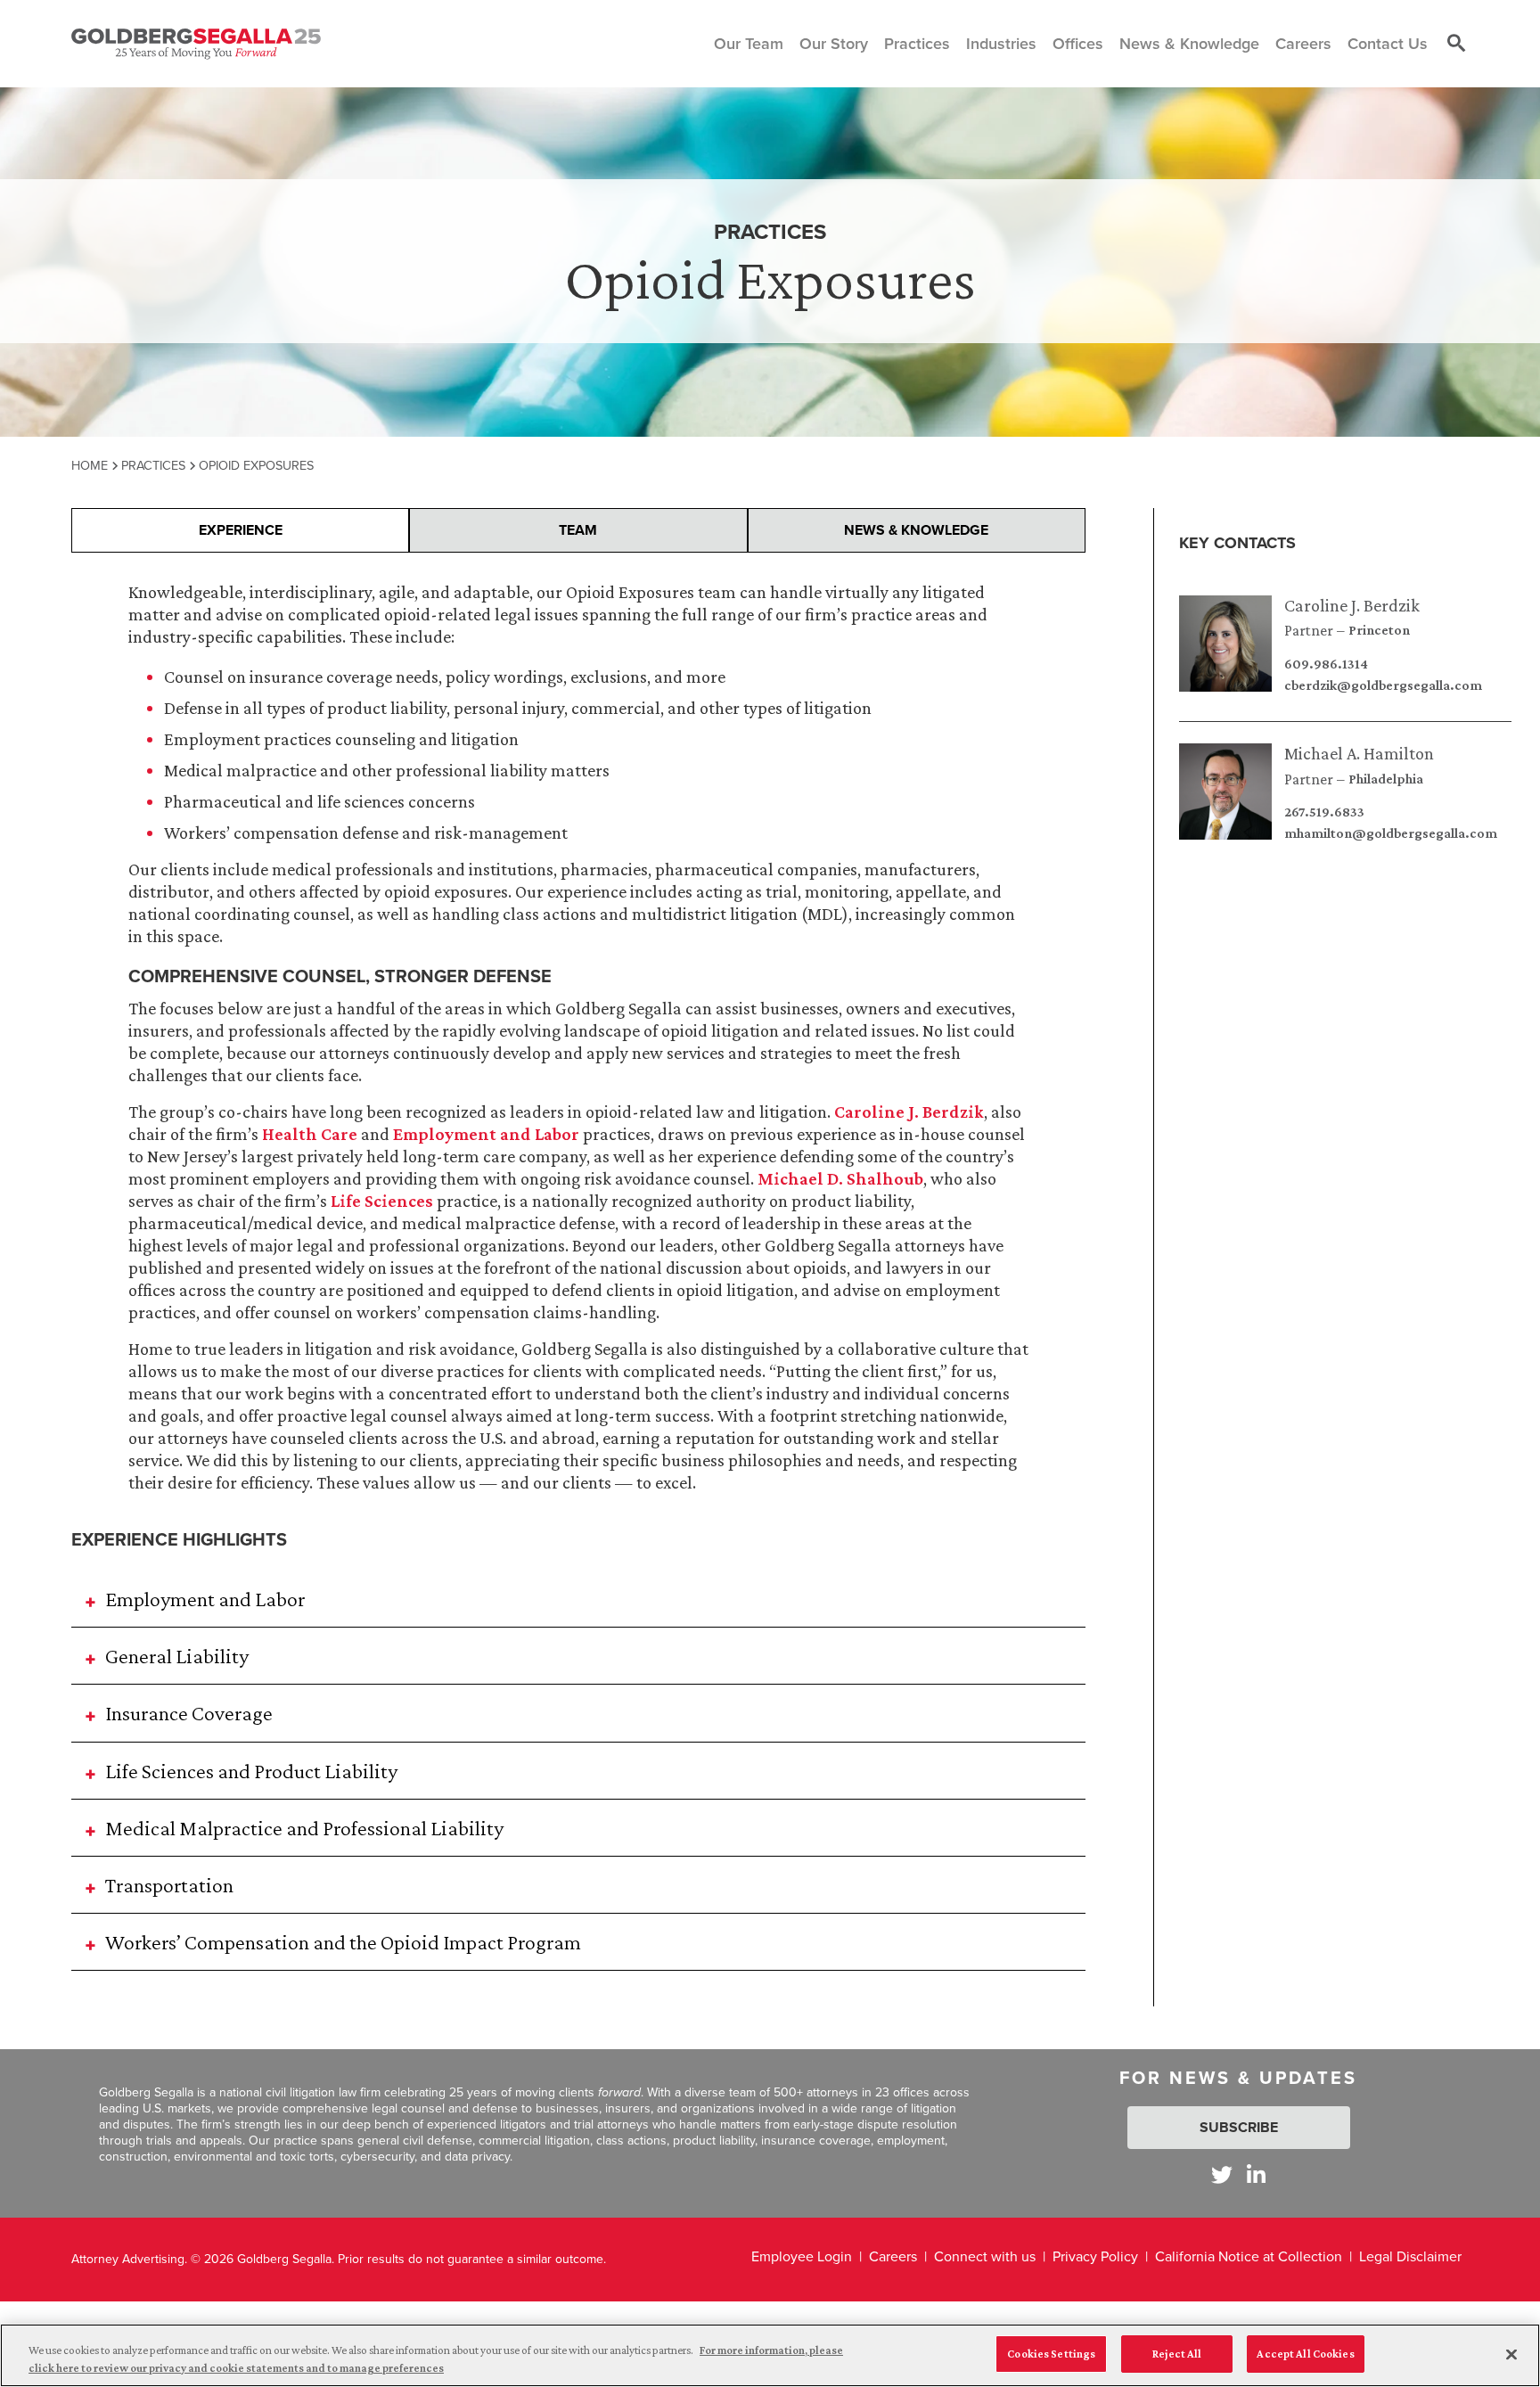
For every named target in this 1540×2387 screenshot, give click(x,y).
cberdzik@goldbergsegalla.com (1383, 685)
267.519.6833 (1324, 812)
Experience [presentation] (241, 530)
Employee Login (802, 2256)
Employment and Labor (486, 1134)
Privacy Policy (1095, 2256)
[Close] (1511, 2354)
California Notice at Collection (1249, 2256)
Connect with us (985, 2256)
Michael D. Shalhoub (840, 1178)
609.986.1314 (1326, 664)
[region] (770, 2355)
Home (90, 465)
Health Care (310, 1134)
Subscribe (1239, 2127)
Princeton (1379, 630)
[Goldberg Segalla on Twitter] (1222, 2174)
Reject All (1177, 2354)
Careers (893, 2256)
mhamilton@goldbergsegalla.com (1391, 833)
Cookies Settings (1051, 2354)
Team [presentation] (578, 530)
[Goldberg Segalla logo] (196, 44)
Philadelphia (1386, 779)
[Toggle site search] (1456, 44)
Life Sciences (382, 1201)
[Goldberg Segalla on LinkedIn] (1256, 2174)
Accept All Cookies (1305, 2354)
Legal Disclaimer (1410, 2256)
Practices (153, 465)
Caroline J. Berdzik (1352, 605)
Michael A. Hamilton (1359, 753)
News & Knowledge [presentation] (916, 530)
